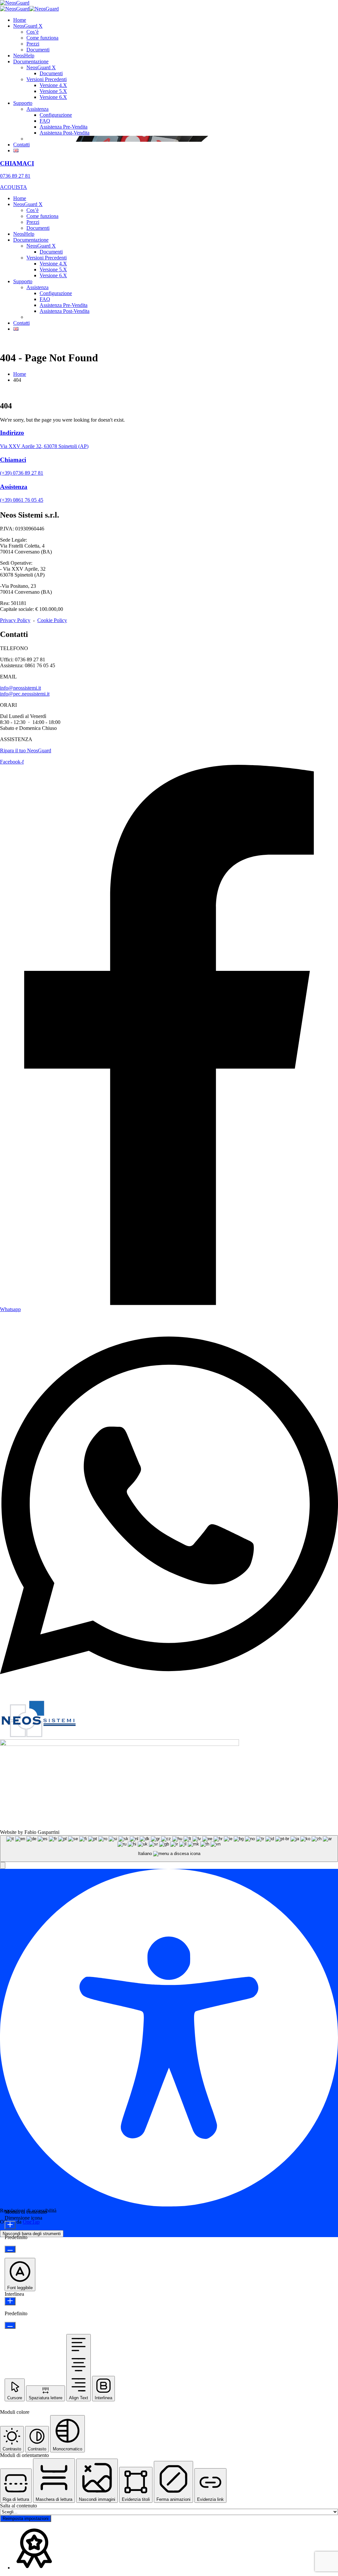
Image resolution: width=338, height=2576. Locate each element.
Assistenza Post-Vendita (65, 133)
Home (20, 20)
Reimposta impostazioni (26, 2518)
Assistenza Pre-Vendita (64, 127)
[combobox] (169, 1849)
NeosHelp (24, 56)
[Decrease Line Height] (10, 2325)
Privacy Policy (15, 620)
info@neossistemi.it (20, 688)
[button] (3, 1865)
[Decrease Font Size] (10, 2249)
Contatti (21, 145)
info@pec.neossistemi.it (25, 694)
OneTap (31, 2222)
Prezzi (33, 44)
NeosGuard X (28, 26)
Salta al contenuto (18, 2506)
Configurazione (56, 115)
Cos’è (33, 32)
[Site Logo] (15, 3)
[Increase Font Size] (10, 2225)
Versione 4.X (53, 85)
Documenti (38, 50)
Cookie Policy (52, 620)
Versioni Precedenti (47, 79)
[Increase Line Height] (10, 2301)
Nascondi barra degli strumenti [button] (32, 2234)
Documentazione (31, 61)
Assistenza (37, 109)
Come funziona (42, 38)
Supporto (23, 103)
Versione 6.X (53, 97)
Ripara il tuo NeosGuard (26, 750)
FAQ (45, 121)
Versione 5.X (53, 91)
